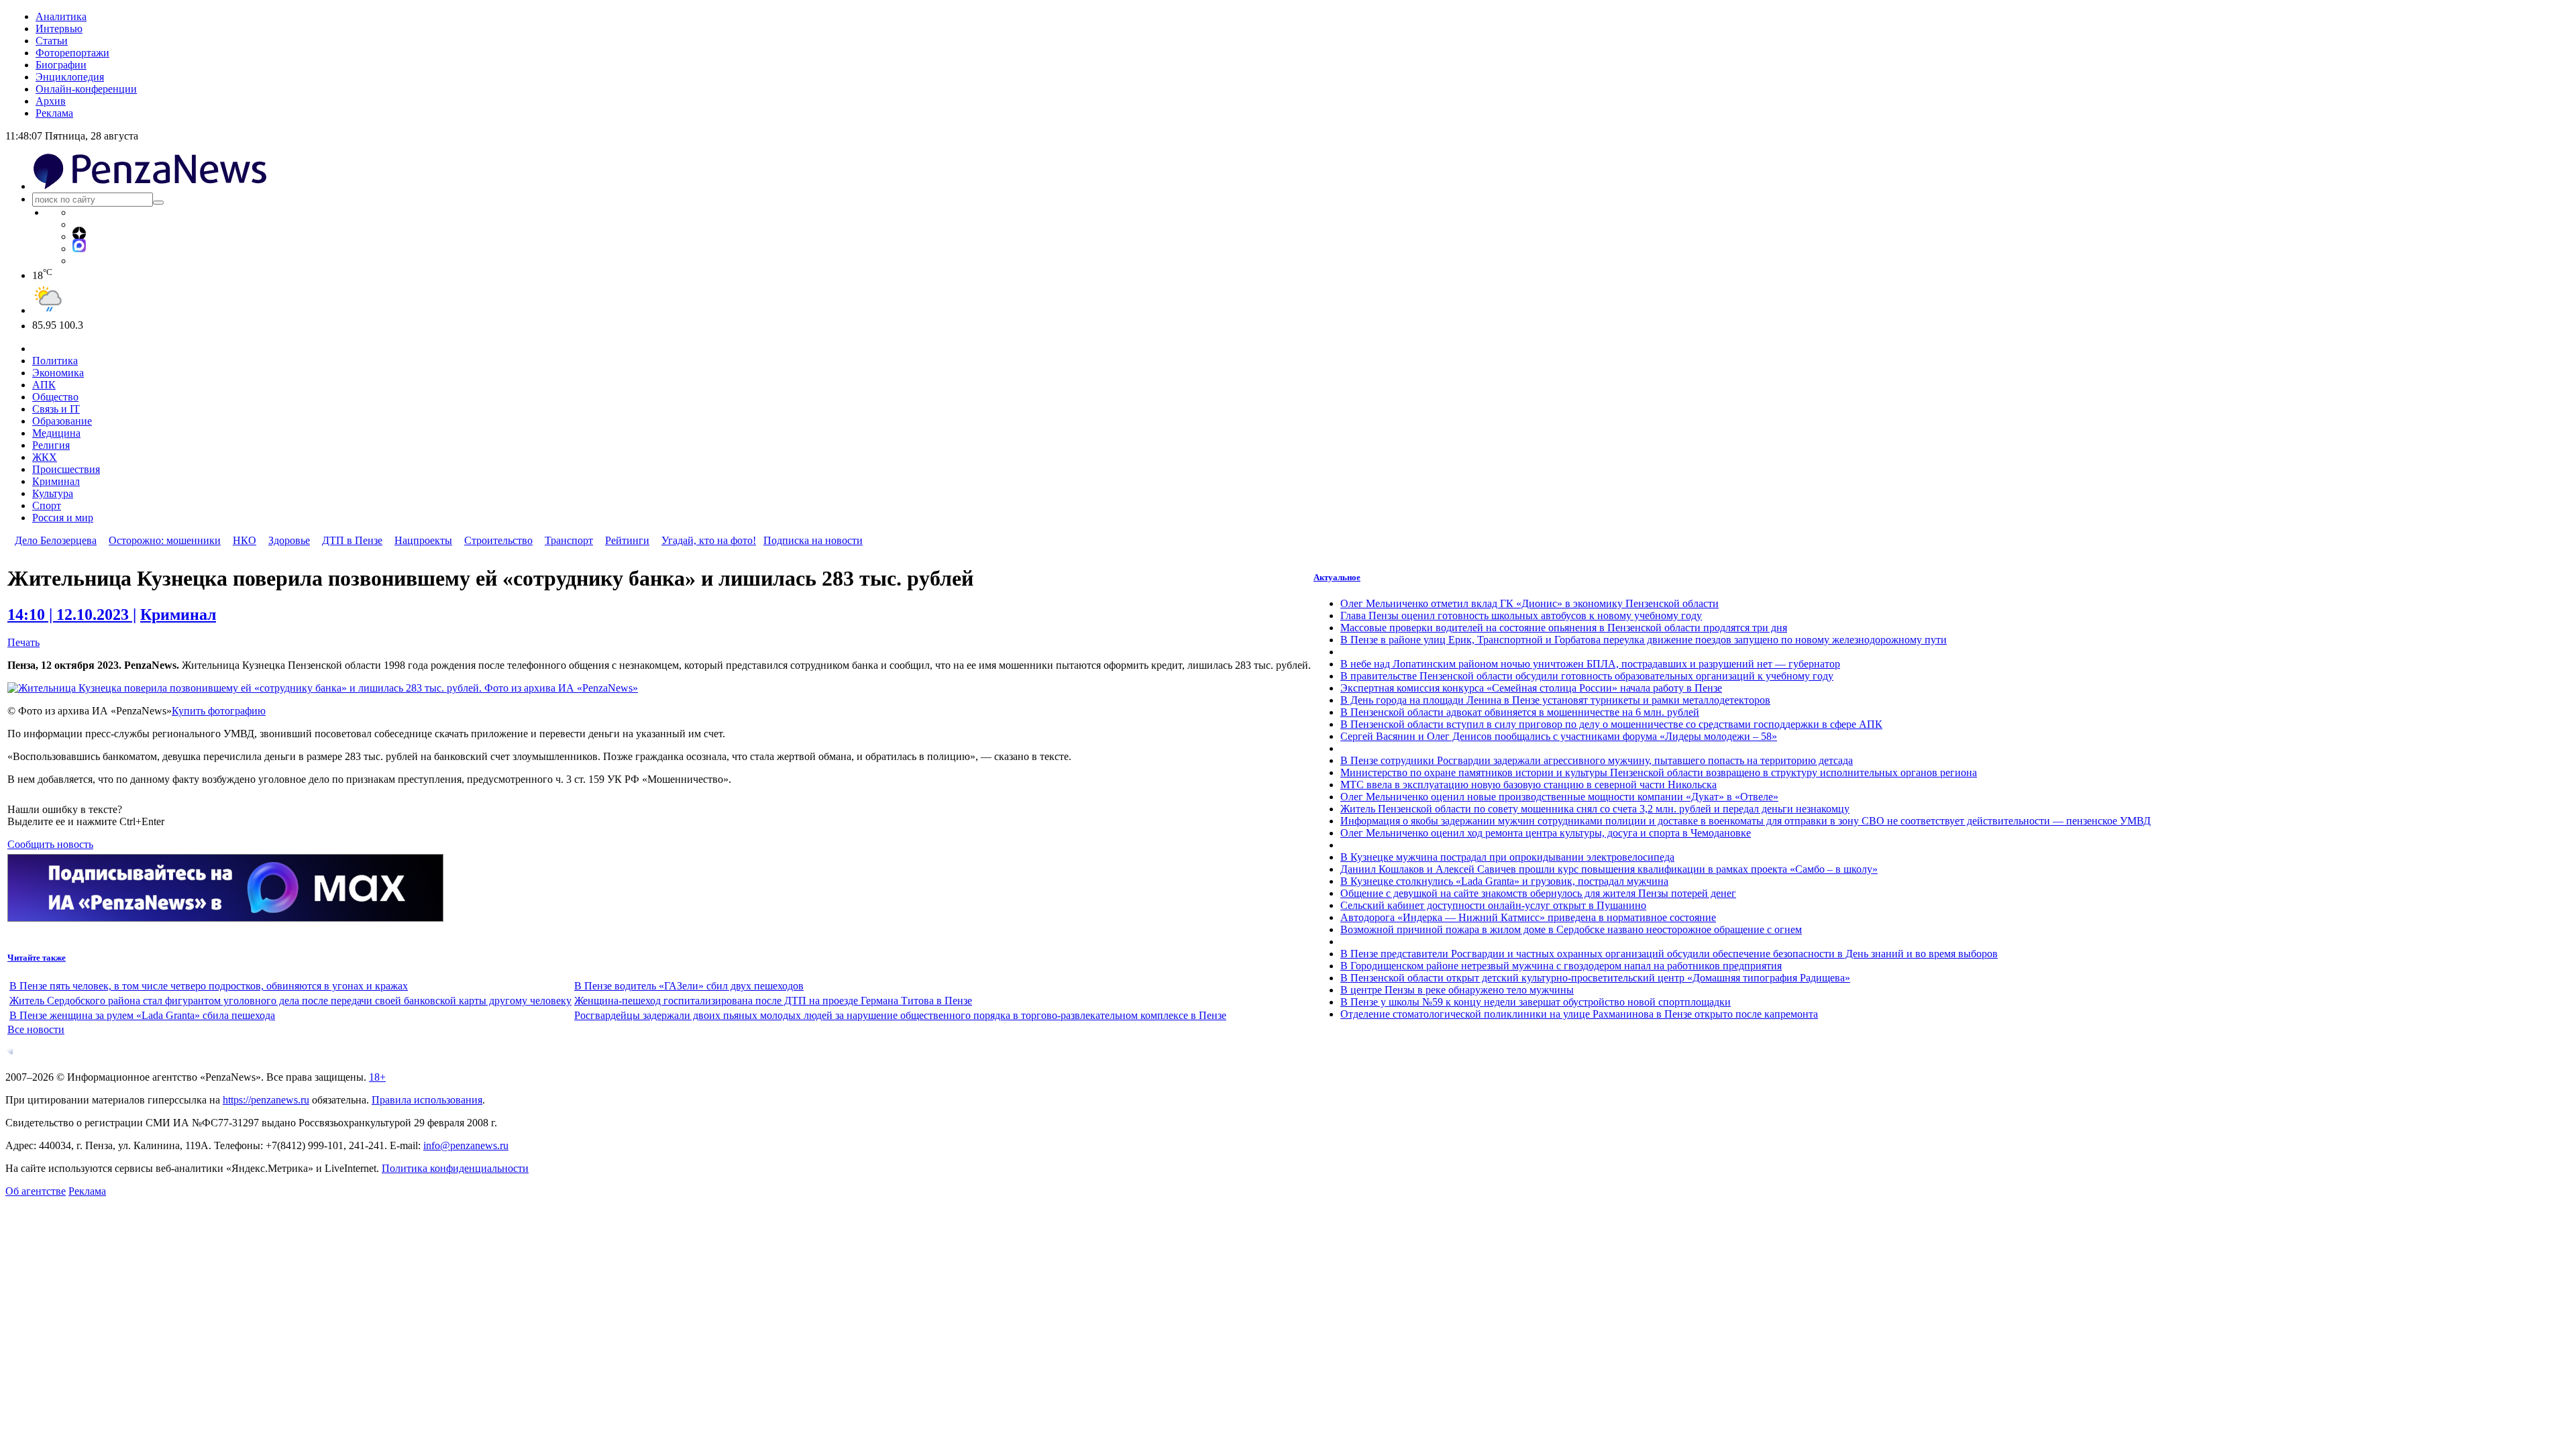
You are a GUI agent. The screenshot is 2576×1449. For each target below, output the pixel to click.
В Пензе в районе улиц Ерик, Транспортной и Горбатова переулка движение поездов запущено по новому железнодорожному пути (1644, 640)
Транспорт (569, 540)
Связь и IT (56, 409)
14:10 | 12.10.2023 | (72, 614)
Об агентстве (36, 1191)
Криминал (56, 481)
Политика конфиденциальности (455, 1168)
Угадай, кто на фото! (709, 540)
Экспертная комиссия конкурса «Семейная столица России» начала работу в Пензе (1531, 688)
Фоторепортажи (72, 53)
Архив (51, 101)
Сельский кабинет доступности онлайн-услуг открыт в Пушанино (1493, 905)
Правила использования (427, 1100)
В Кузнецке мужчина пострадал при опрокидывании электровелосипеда (1507, 857)
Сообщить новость (50, 844)
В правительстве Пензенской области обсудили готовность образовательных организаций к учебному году (1587, 676)
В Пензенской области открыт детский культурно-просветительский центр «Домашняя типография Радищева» (1595, 978)
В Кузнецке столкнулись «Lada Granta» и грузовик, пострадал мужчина (1504, 881)
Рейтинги (627, 540)
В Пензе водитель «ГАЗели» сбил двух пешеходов (689, 986)
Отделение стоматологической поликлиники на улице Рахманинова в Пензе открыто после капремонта (1579, 1014)
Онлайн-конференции (86, 89)
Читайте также (37, 958)
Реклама (54, 113)
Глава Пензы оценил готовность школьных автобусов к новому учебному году (1521, 615)
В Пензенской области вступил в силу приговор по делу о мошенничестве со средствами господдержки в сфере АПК (1611, 724)
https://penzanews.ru (266, 1100)
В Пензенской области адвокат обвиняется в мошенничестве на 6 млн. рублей (1520, 712)
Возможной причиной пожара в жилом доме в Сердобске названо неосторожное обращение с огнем (1571, 929)
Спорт (47, 505)
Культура (53, 493)
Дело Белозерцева (56, 540)
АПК (44, 385)
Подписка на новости (813, 540)
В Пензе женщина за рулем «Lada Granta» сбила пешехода (142, 1015)
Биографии (61, 65)
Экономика (58, 373)
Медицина (56, 433)
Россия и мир (63, 518)
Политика (55, 361)
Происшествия (66, 469)
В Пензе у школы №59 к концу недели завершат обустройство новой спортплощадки (1536, 1002)
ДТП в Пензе (352, 540)
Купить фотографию (219, 711)
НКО (245, 540)
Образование (62, 421)
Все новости (36, 1029)
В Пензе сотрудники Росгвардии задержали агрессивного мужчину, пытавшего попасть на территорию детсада (1597, 760)
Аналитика (61, 16)
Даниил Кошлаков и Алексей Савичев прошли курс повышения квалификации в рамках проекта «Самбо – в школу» (1609, 869)
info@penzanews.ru (466, 1145)
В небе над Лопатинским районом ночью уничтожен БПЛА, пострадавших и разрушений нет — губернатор (1590, 664)
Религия (51, 445)
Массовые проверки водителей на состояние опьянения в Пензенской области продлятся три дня (1564, 628)
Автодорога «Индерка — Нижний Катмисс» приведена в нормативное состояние (1528, 917)
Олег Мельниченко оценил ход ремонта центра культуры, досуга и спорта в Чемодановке (1546, 833)
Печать (23, 642)
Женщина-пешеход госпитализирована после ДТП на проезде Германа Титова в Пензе (773, 1001)
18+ (377, 1077)
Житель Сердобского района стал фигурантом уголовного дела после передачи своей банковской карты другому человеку (290, 1001)
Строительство (498, 540)
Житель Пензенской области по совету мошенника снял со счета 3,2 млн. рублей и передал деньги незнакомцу (1595, 809)
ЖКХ (45, 457)
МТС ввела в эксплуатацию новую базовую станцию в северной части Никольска (1528, 785)
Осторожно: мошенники (165, 540)
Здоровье (289, 540)
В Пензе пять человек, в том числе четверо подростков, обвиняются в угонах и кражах (209, 986)
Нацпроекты (423, 540)
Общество (55, 397)
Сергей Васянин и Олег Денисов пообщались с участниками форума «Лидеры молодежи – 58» (1559, 736)
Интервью (59, 29)
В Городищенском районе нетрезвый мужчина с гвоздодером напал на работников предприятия (1561, 966)
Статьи (52, 41)
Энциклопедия (70, 77)
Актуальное (1337, 577)
